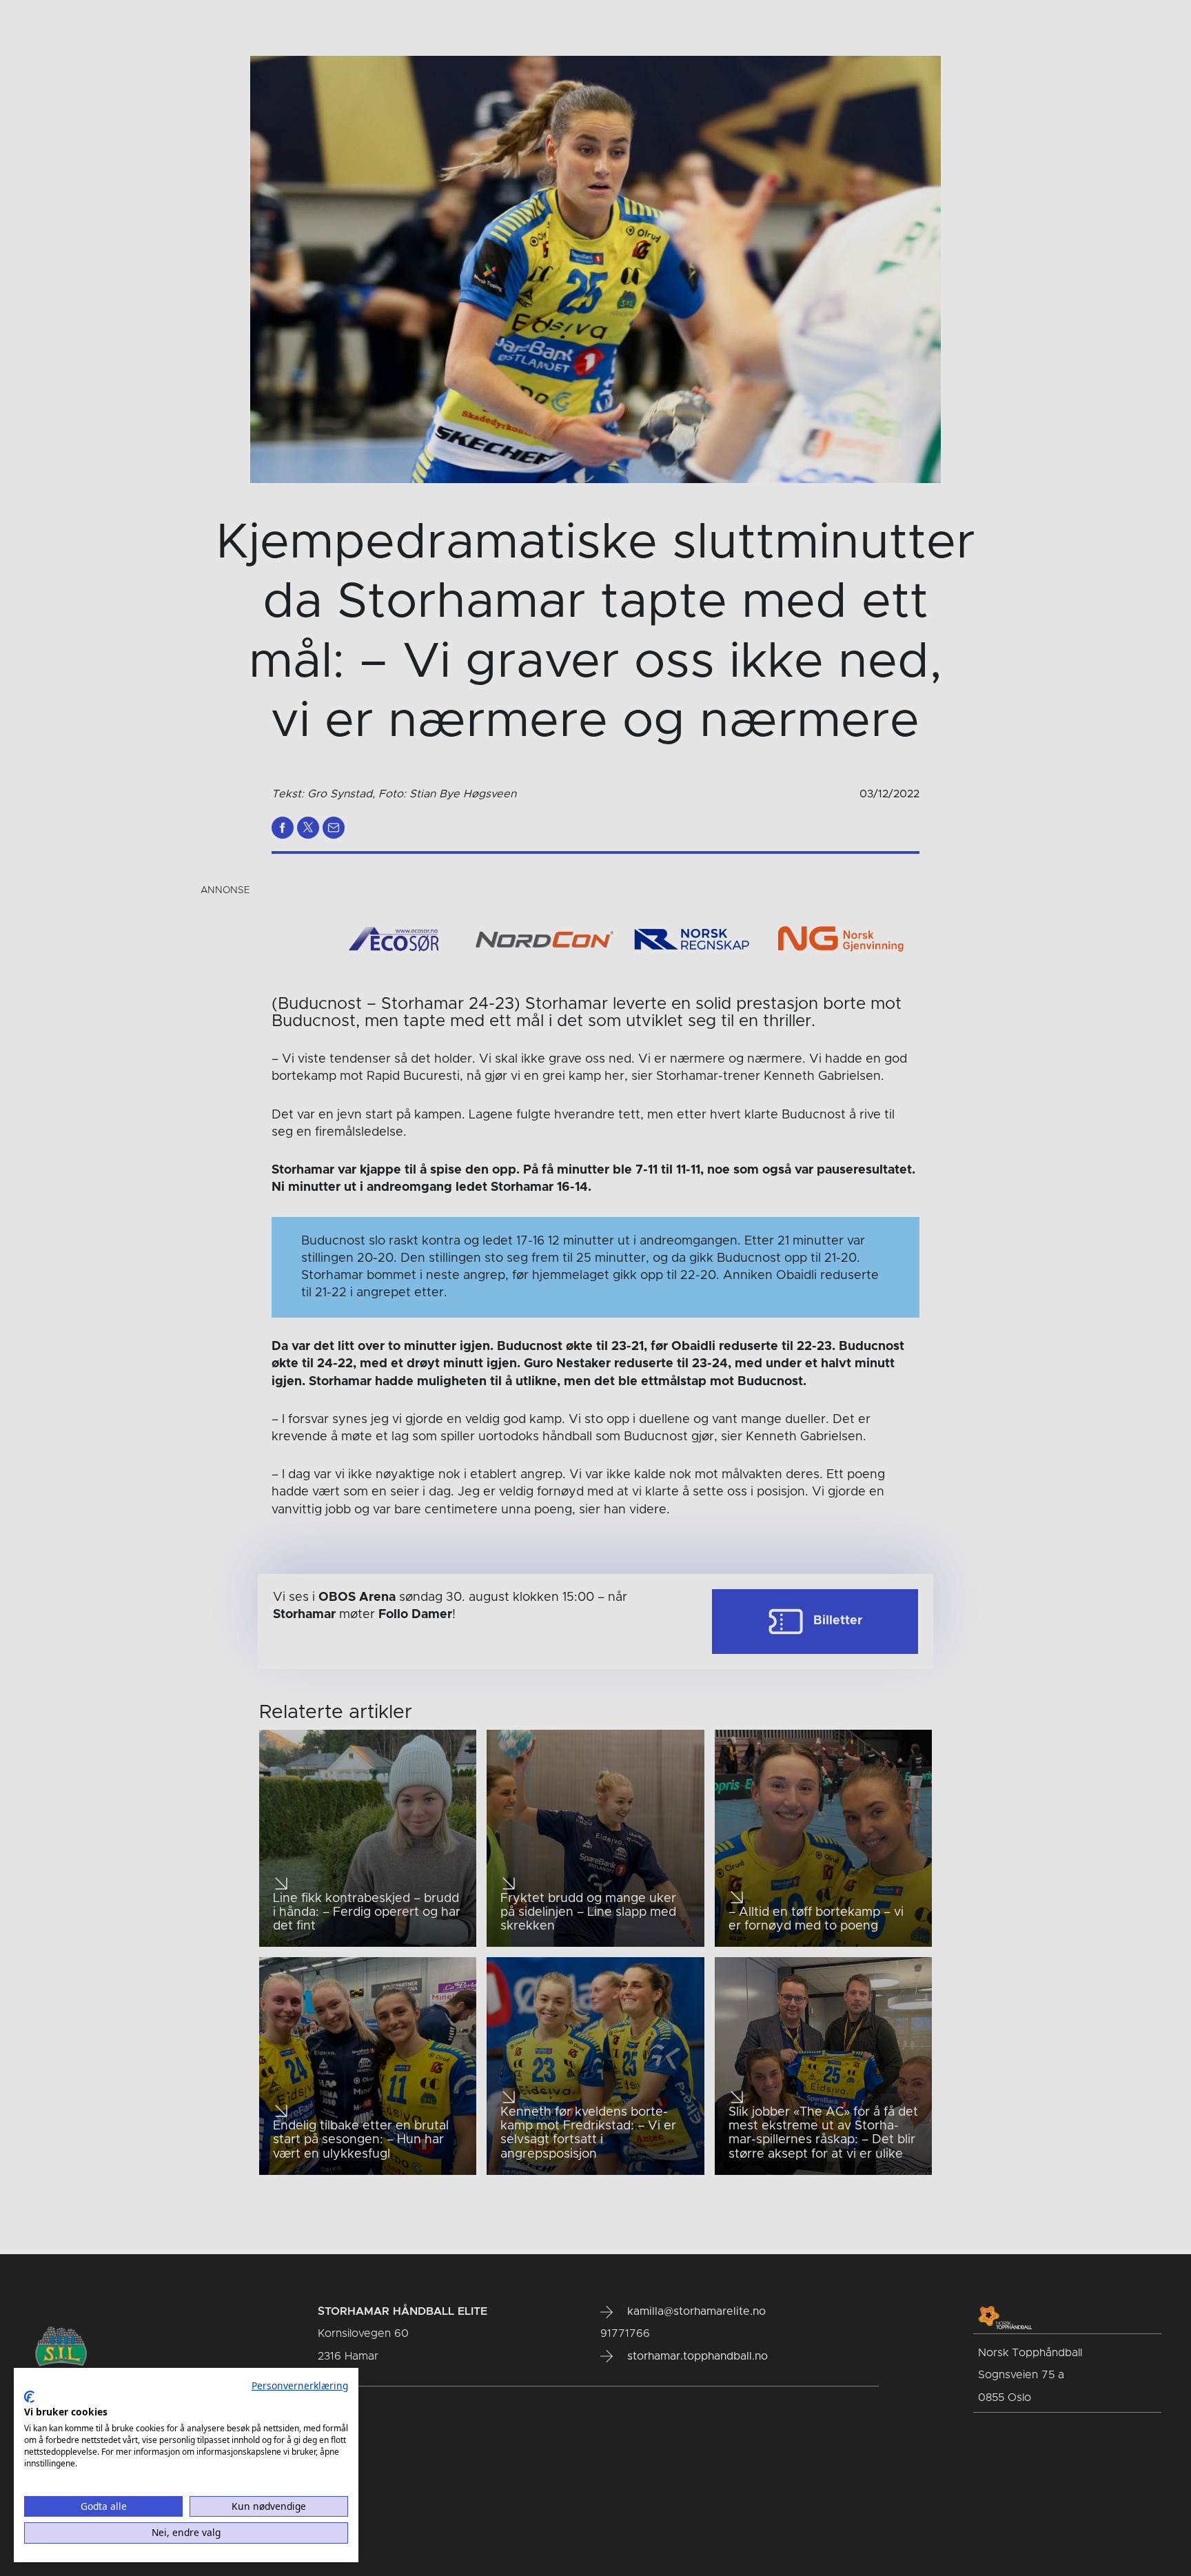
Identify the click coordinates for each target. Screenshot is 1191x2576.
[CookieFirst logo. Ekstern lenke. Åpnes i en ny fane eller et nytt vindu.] (29, 2397)
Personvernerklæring (300, 2385)
